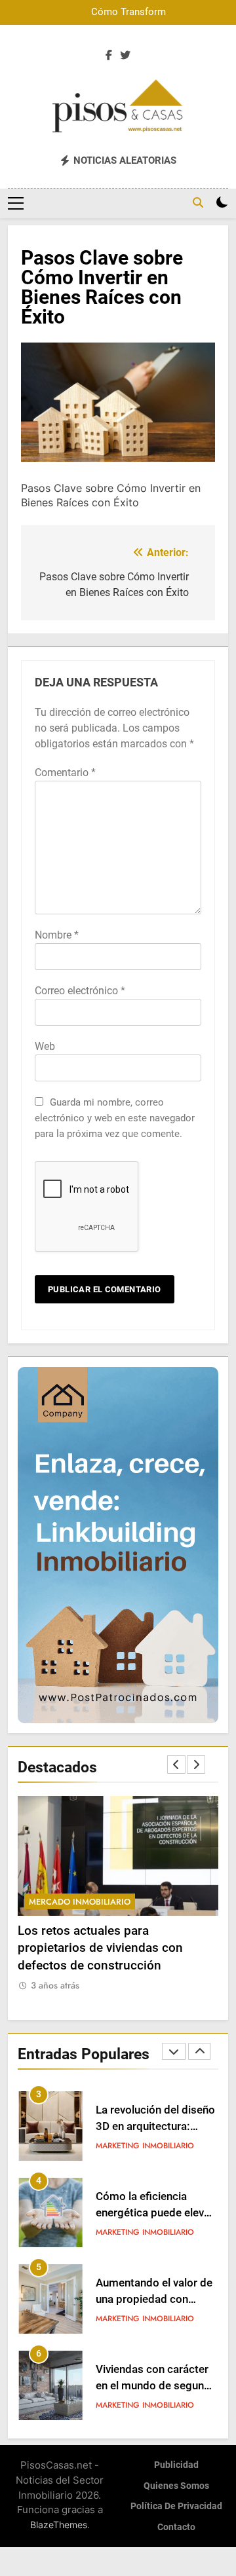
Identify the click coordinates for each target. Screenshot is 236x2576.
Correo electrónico (80, 991)
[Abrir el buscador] (198, 202)
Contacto (176, 2527)
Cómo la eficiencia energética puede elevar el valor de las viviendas (155, 2126)
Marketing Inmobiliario (145, 2146)
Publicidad (176, 2465)
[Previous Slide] (176, 1764)
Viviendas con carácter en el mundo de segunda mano (156, 2299)
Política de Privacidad (176, 2506)
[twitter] (125, 56)
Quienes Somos (176, 2486)
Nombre (57, 935)
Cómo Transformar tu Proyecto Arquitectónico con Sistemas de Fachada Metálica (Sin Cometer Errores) (118, 12)
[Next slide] (196, 1764)
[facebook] (109, 56)
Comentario (65, 773)
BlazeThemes (59, 2525)
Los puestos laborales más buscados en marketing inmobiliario (151, 2386)
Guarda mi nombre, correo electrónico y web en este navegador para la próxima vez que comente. (115, 1118)
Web (45, 1046)
